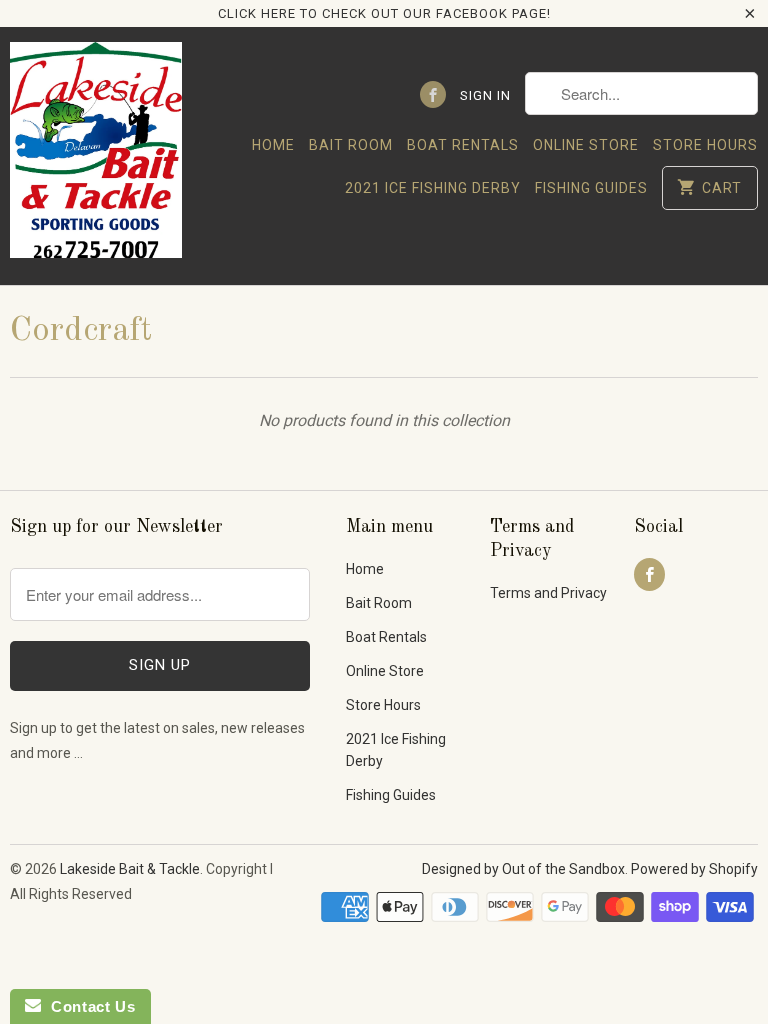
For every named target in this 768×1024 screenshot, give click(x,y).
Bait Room (351, 145)
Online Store (586, 145)
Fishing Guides (591, 188)
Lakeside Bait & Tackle (130, 869)
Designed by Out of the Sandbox (523, 869)
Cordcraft (81, 331)
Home (273, 145)
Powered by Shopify (694, 869)
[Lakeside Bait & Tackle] (96, 155)
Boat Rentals (463, 145)
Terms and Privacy (548, 593)
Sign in (485, 95)
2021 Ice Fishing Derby (433, 188)
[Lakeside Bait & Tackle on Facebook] (433, 94)
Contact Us (88, 1006)
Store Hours (705, 145)
